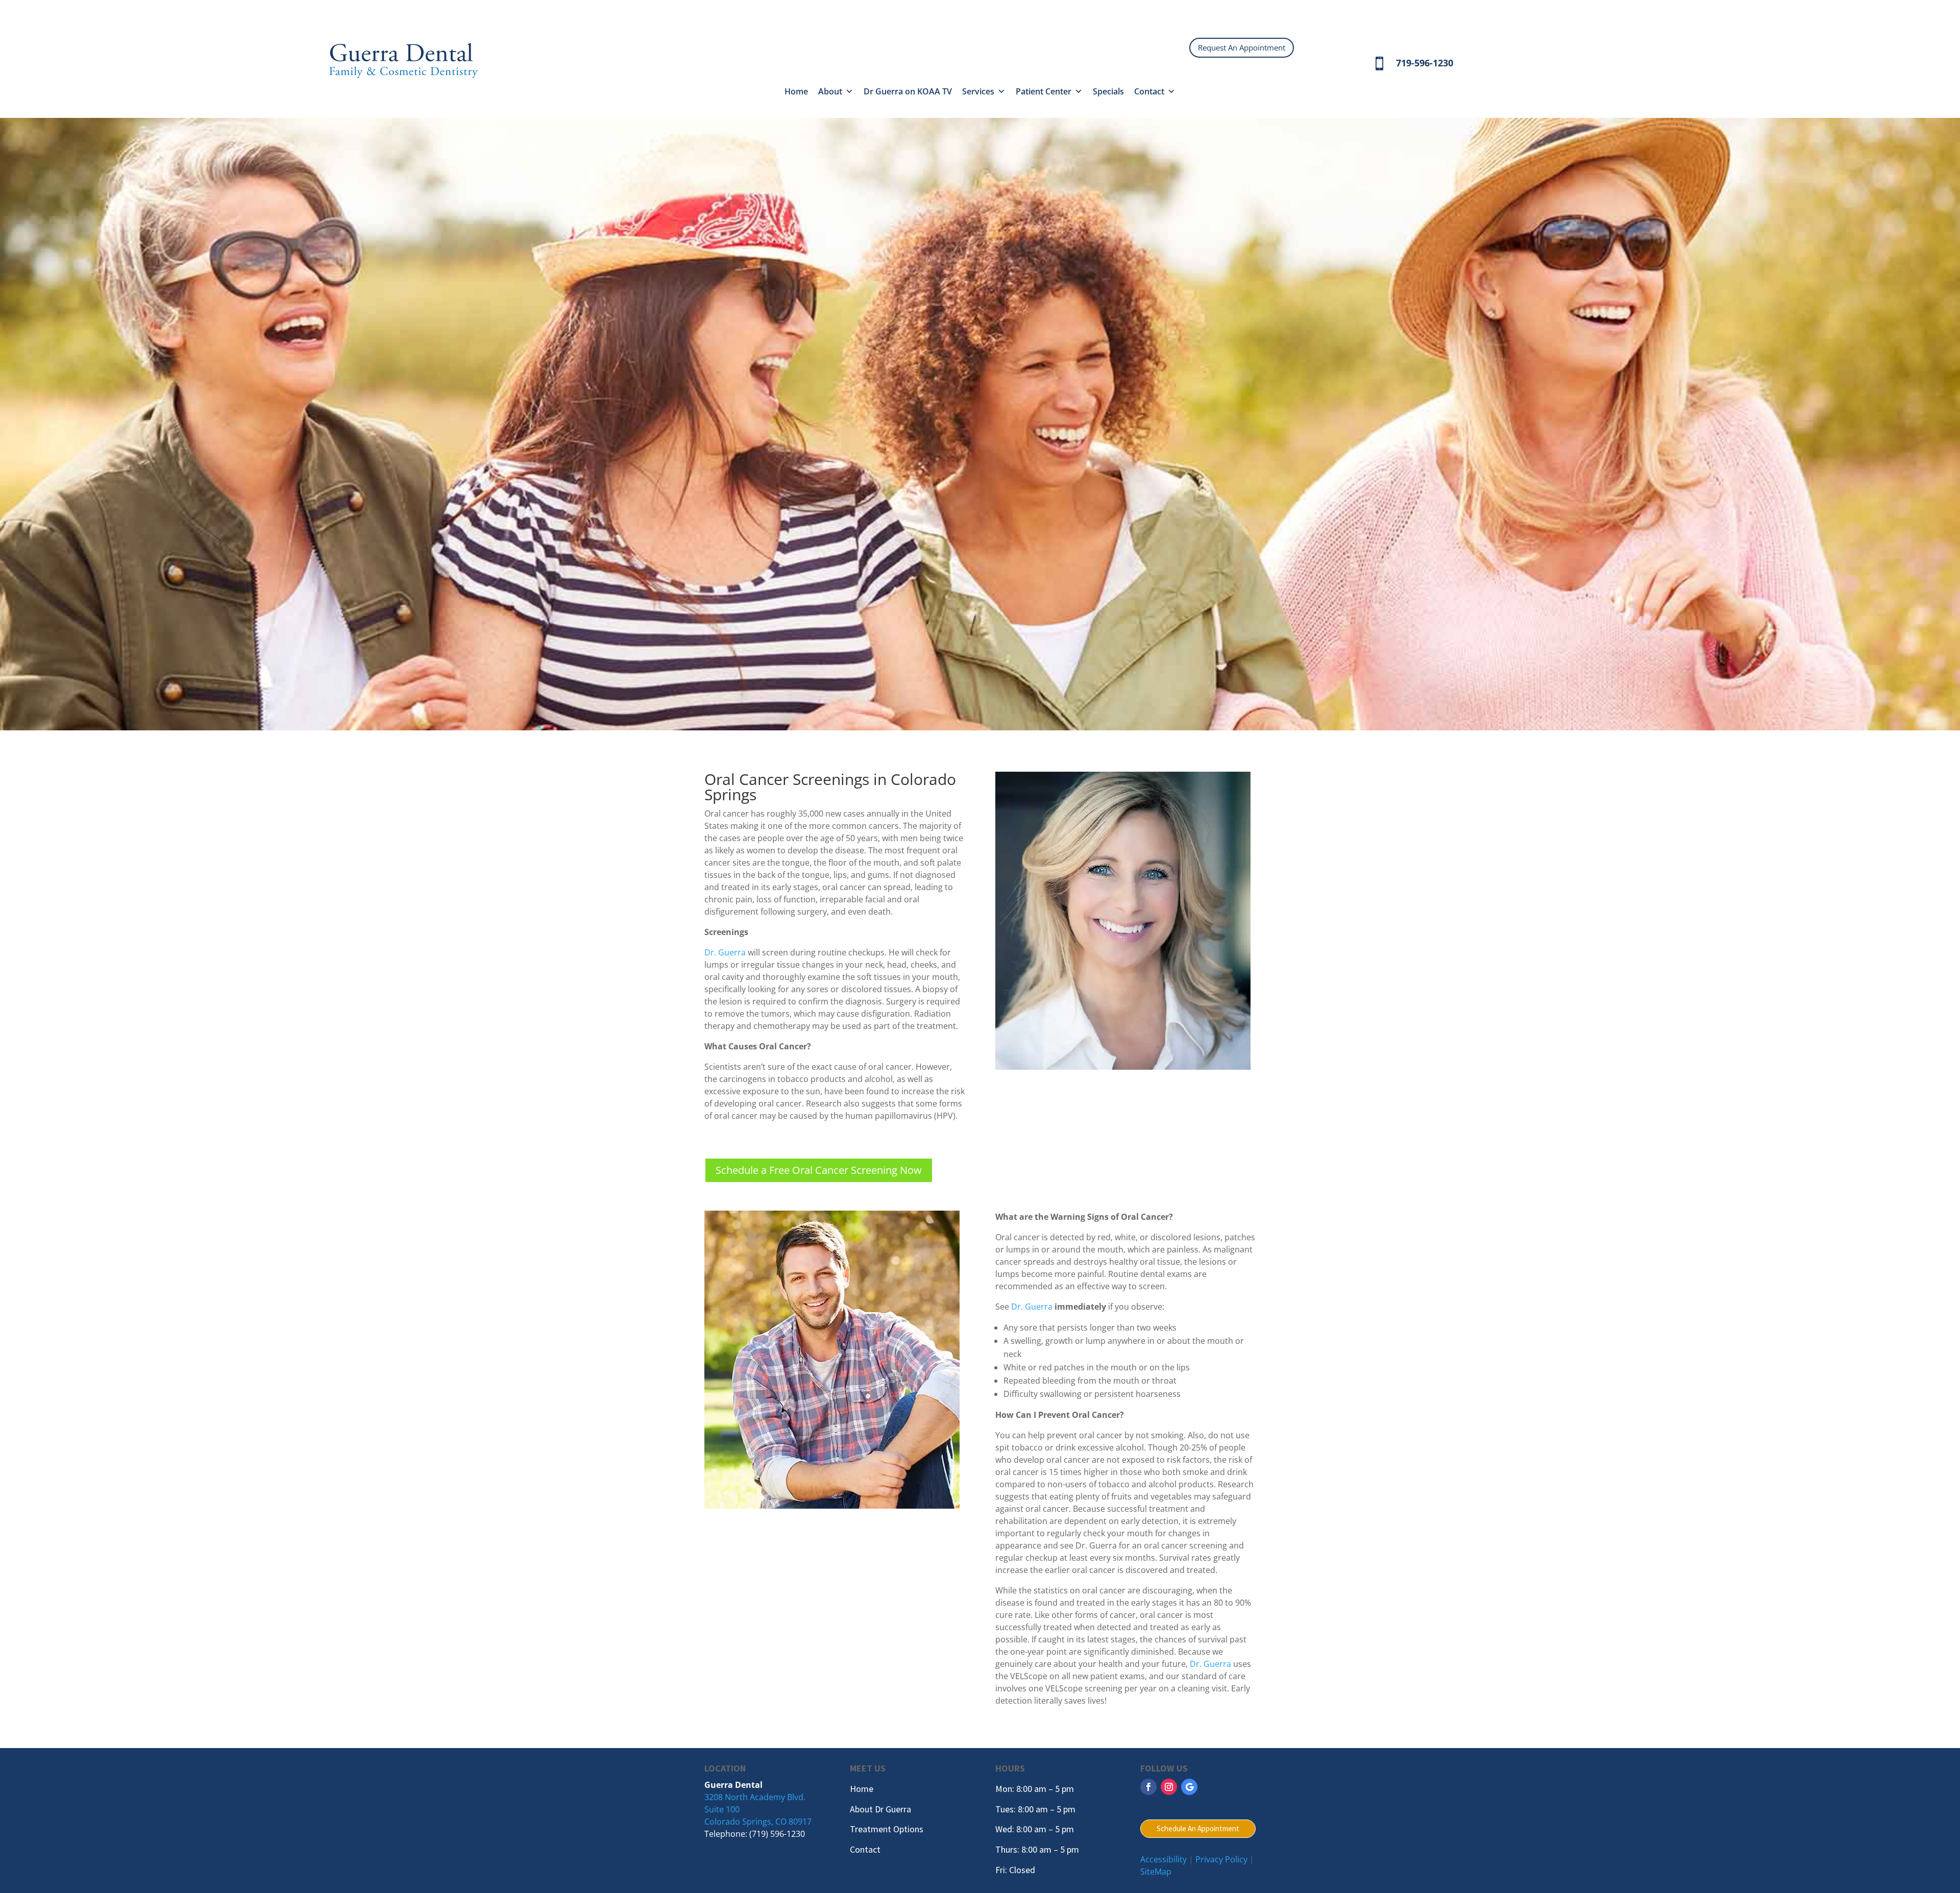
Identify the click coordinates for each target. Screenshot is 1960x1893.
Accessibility (1163, 1859)
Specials (1108, 91)
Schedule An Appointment (1198, 1828)
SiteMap (1156, 1872)
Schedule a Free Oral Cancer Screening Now (819, 1170)
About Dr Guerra (880, 1809)
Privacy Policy (1221, 1859)
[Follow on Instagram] (1169, 1787)
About (830, 91)
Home (796, 91)
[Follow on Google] (1189, 1787)
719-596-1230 (1425, 63)
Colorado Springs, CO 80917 (758, 1822)
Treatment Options (887, 1829)
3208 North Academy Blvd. (755, 1797)
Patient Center (1044, 91)
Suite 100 (722, 1809)
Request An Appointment (1242, 47)
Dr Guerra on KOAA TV (908, 91)
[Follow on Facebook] (1148, 1787)
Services (978, 91)
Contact (1149, 91)
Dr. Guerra (725, 952)
